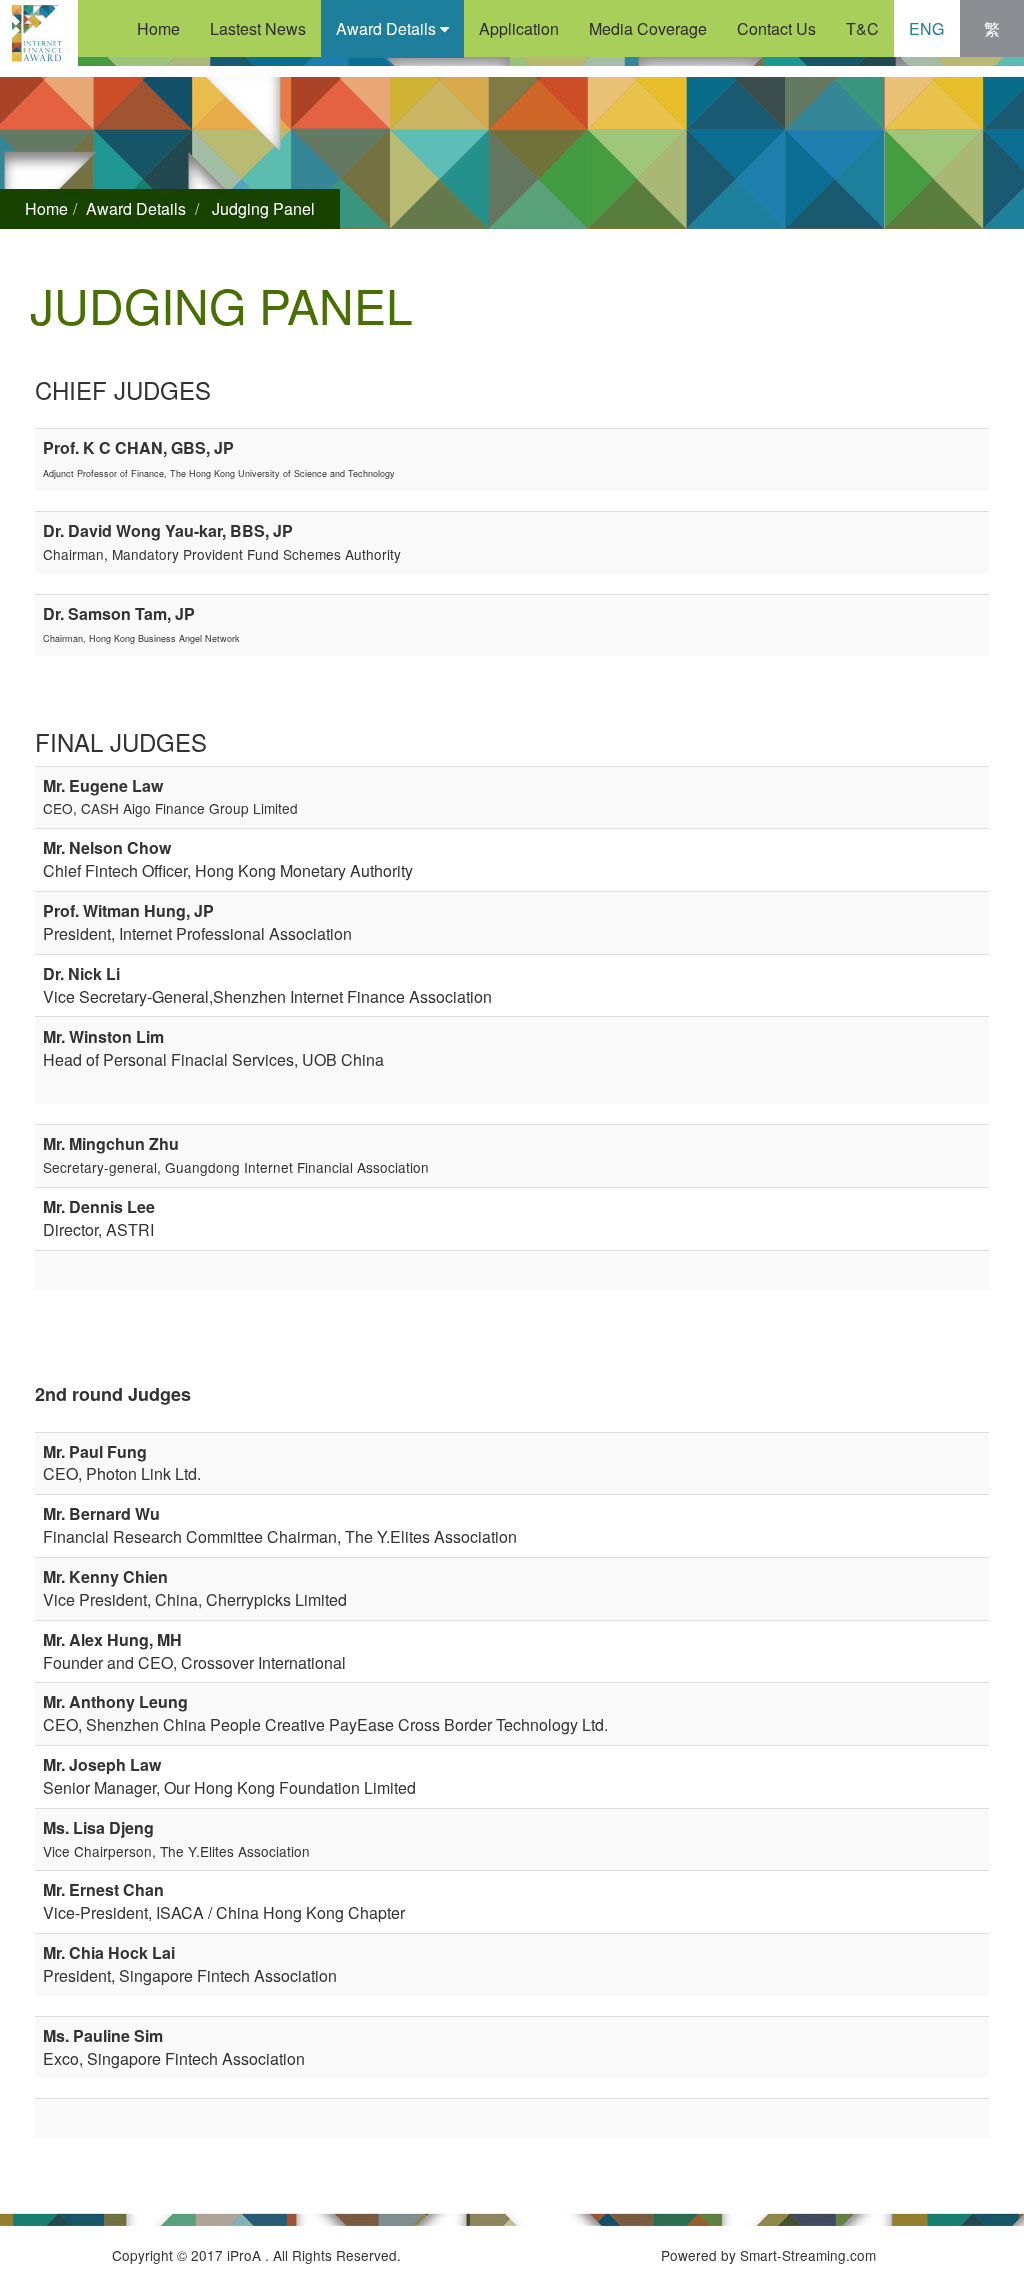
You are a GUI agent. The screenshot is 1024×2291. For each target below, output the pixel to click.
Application (519, 28)
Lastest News (258, 28)
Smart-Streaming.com (808, 2255)
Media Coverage (648, 28)
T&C (862, 28)
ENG (926, 28)
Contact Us (776, 28)
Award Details (388, 28)
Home (158, 28)
